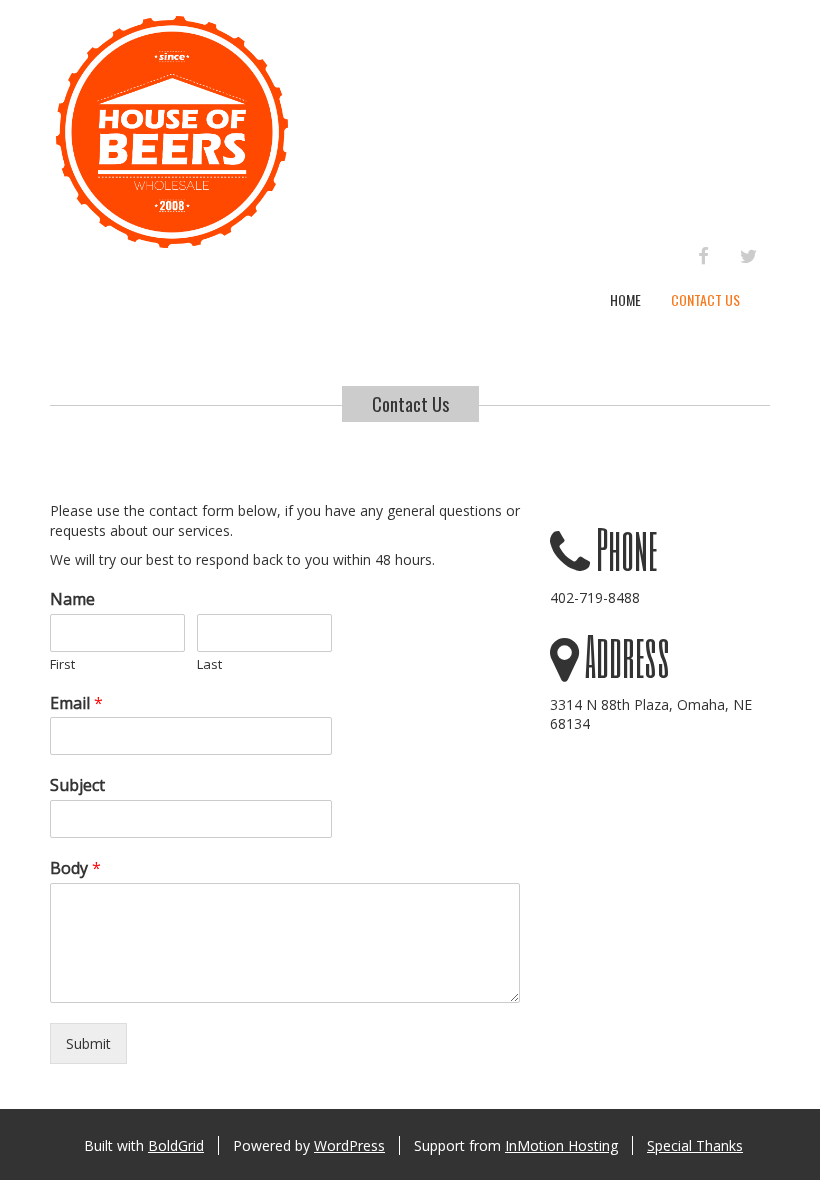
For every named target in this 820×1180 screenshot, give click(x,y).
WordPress (349, 1145)
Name (72, 599)
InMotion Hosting (561, 1145)
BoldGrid (176, 1145)
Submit (88, 1043)
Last (209, 664)
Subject (77, 785)
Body (75, 868)
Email (76, 703)
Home (625, 299)
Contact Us (705, 299)
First (62, 664)
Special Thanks (695, 1145)
